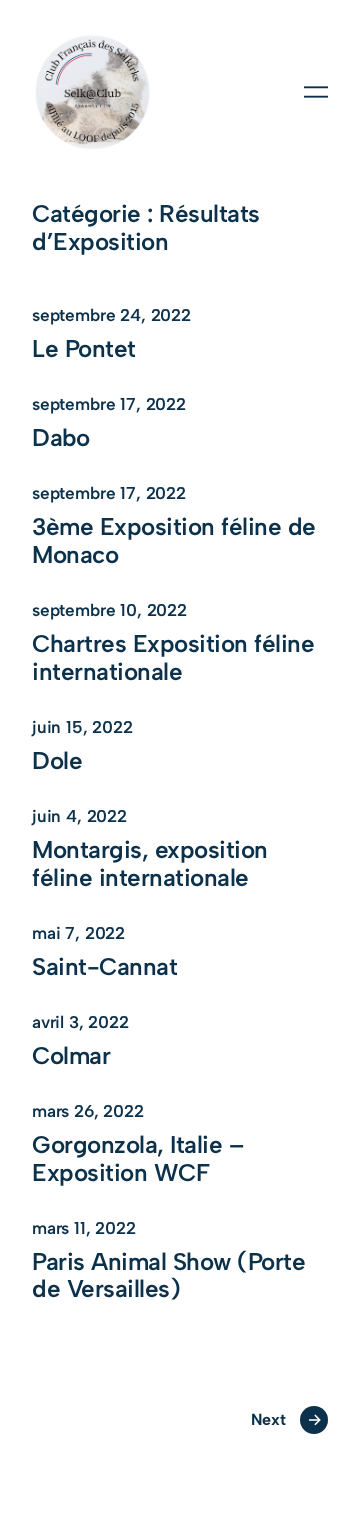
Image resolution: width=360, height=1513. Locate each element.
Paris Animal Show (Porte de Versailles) (168, 1276)
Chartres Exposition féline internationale (173, 658)
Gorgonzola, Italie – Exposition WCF (137, 1159)
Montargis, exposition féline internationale (150, 864)
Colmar (71, 1056)
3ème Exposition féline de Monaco (174, 541)
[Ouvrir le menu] (316, 92)
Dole (57, 761)
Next (286, 1419)
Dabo (60, 438)
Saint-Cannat (104, 967)
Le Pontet (84, 349)
